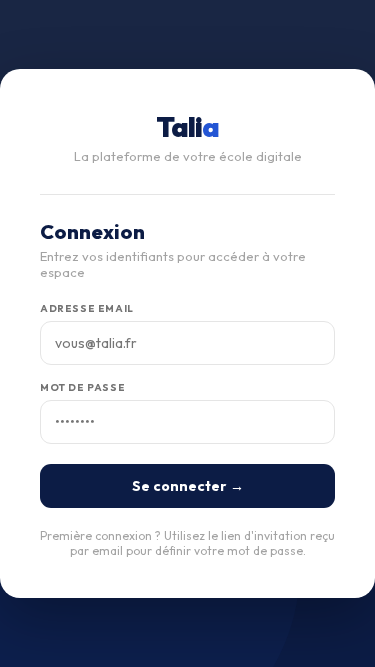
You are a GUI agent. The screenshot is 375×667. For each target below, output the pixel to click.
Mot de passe (82, 387)
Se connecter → (188, 486)
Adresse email (87, 308)
